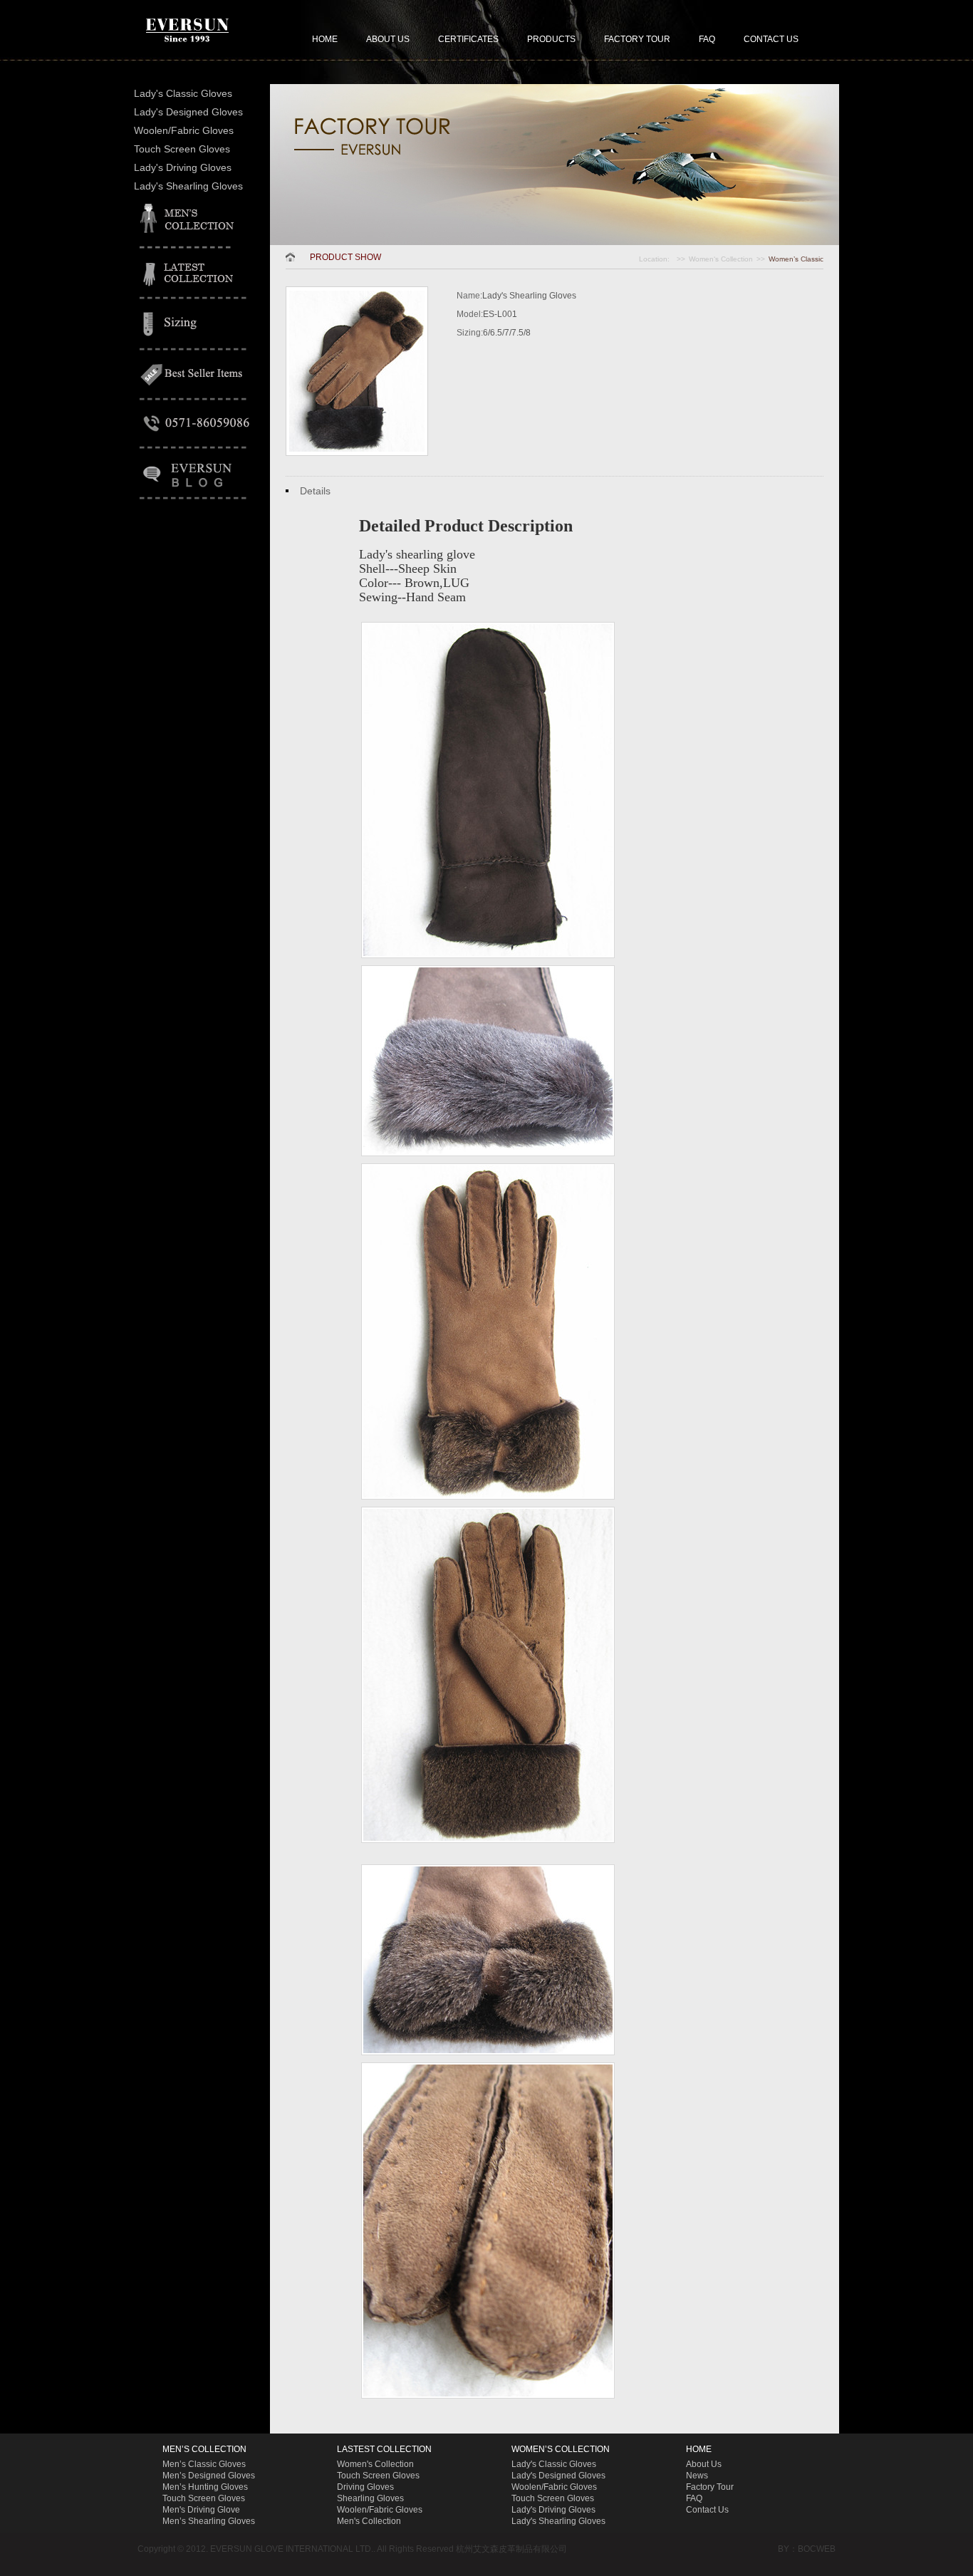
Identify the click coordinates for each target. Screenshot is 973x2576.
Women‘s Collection (721, 259)
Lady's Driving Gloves (183, 167)
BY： (788, 2549)
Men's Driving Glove (201, 2510)
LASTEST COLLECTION (384, 2449)
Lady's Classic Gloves (183, 93)
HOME (325, 39)
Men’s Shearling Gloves (209, 2521)
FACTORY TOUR (637, 39)
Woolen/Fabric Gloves (184, 130)
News (697, 2476)
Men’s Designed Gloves (209, 2476)
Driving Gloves (365, 2487)
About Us (704, 2464)
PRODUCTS (551, 39)
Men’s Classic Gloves (204, 2464)
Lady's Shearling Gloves (188, 186)
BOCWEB (817, 2549)
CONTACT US (771, 39)
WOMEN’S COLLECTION (561, 2449)
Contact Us (707, 2510)
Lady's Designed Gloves (188, 112)
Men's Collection (369, 2521)
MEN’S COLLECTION (204, 2449)
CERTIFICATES (468, 39)
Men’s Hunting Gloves (205, 2487)
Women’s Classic (796, 259)
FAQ (707, 39)
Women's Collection (375, 2464)
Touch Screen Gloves (182, 149)
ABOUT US (388, 39)
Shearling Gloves (370, 2498)
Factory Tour (710, 2487)
